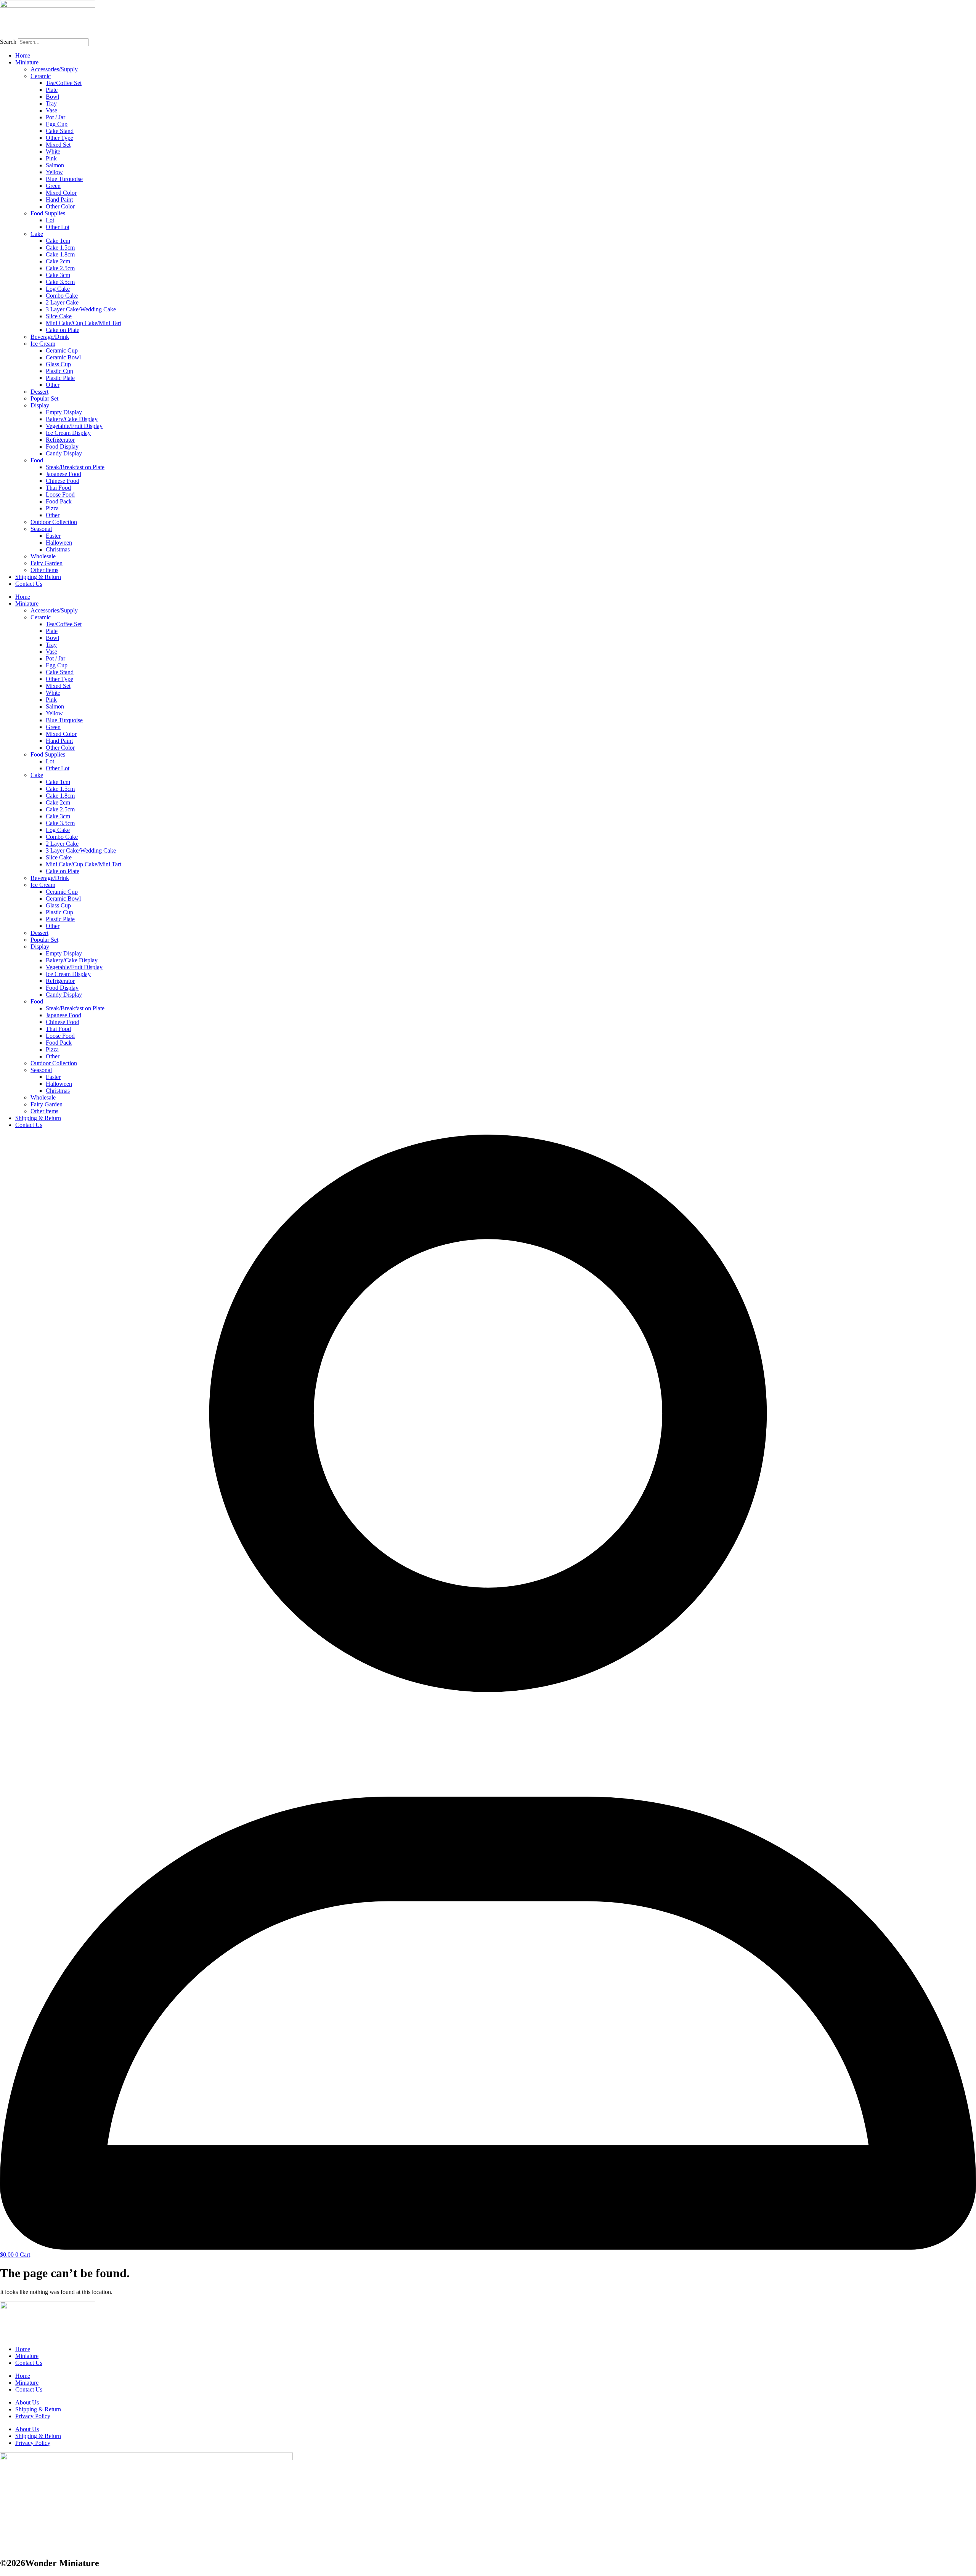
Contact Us (29, 584)
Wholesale (43, 556)
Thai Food (58, 488)
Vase (51, 110)
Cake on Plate (63, 330)
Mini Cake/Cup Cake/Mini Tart (83, 323)
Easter (53, 536)
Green (53, 186)
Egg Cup (57, 124)
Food (37, 460)
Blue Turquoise (64, 179)
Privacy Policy (33, 2416)
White (53, 151)
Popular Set (44, 398)
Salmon (55, 165)
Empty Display (64, 412)
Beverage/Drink (50, 337)
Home (23, 55)
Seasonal (41, 529)
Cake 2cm (58, 261)
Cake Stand (60, 131)
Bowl (52, 97)
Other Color (60, 206)
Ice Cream (43, 344)
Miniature (27, 62)
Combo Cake (62, 296)
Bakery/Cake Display (72, 419)
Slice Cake (59, 316)
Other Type (59, 138)
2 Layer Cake (62, 302)
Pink (51, 158)
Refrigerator (60, 440)
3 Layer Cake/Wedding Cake (81, 309)
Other (53, 385)
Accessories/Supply (54, 69)
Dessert (39, 392)
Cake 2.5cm (60, 268)
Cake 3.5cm (60, 282)
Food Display (62, 446)
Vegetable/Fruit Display (74, 426)
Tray (51, 103)
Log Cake (58, 289)
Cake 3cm (58, 275)
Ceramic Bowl (63, 357)
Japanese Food (63, 474)
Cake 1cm (58, 241)
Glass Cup (58, 364)
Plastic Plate (60, 378)
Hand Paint (59, 200)
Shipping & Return (38, 577)
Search (8, 42)
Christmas (58, 549)
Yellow (54, 172)
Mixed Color (61, 193)
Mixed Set (58, 145)
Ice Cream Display (68, 433)
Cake (37, 234)
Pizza (52, 508)
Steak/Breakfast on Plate (75, 467)
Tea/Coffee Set (64, 83)
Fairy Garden (47, 563)
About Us (27, 2402)
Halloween (59, 543)
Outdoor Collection (54, 522)
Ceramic (41, 76)
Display (40, 405)
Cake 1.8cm (60, 254)
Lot (50, 220)
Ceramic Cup (62, 350)
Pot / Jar (55, 117)
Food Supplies (48, 213)
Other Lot (58, 227)
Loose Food (60, 495)
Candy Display (64, 453)
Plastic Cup (59, 371)
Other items (44, 570)
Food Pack (59, 501)
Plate (52, 90)
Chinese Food (63, 481)
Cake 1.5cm (60, 248)
